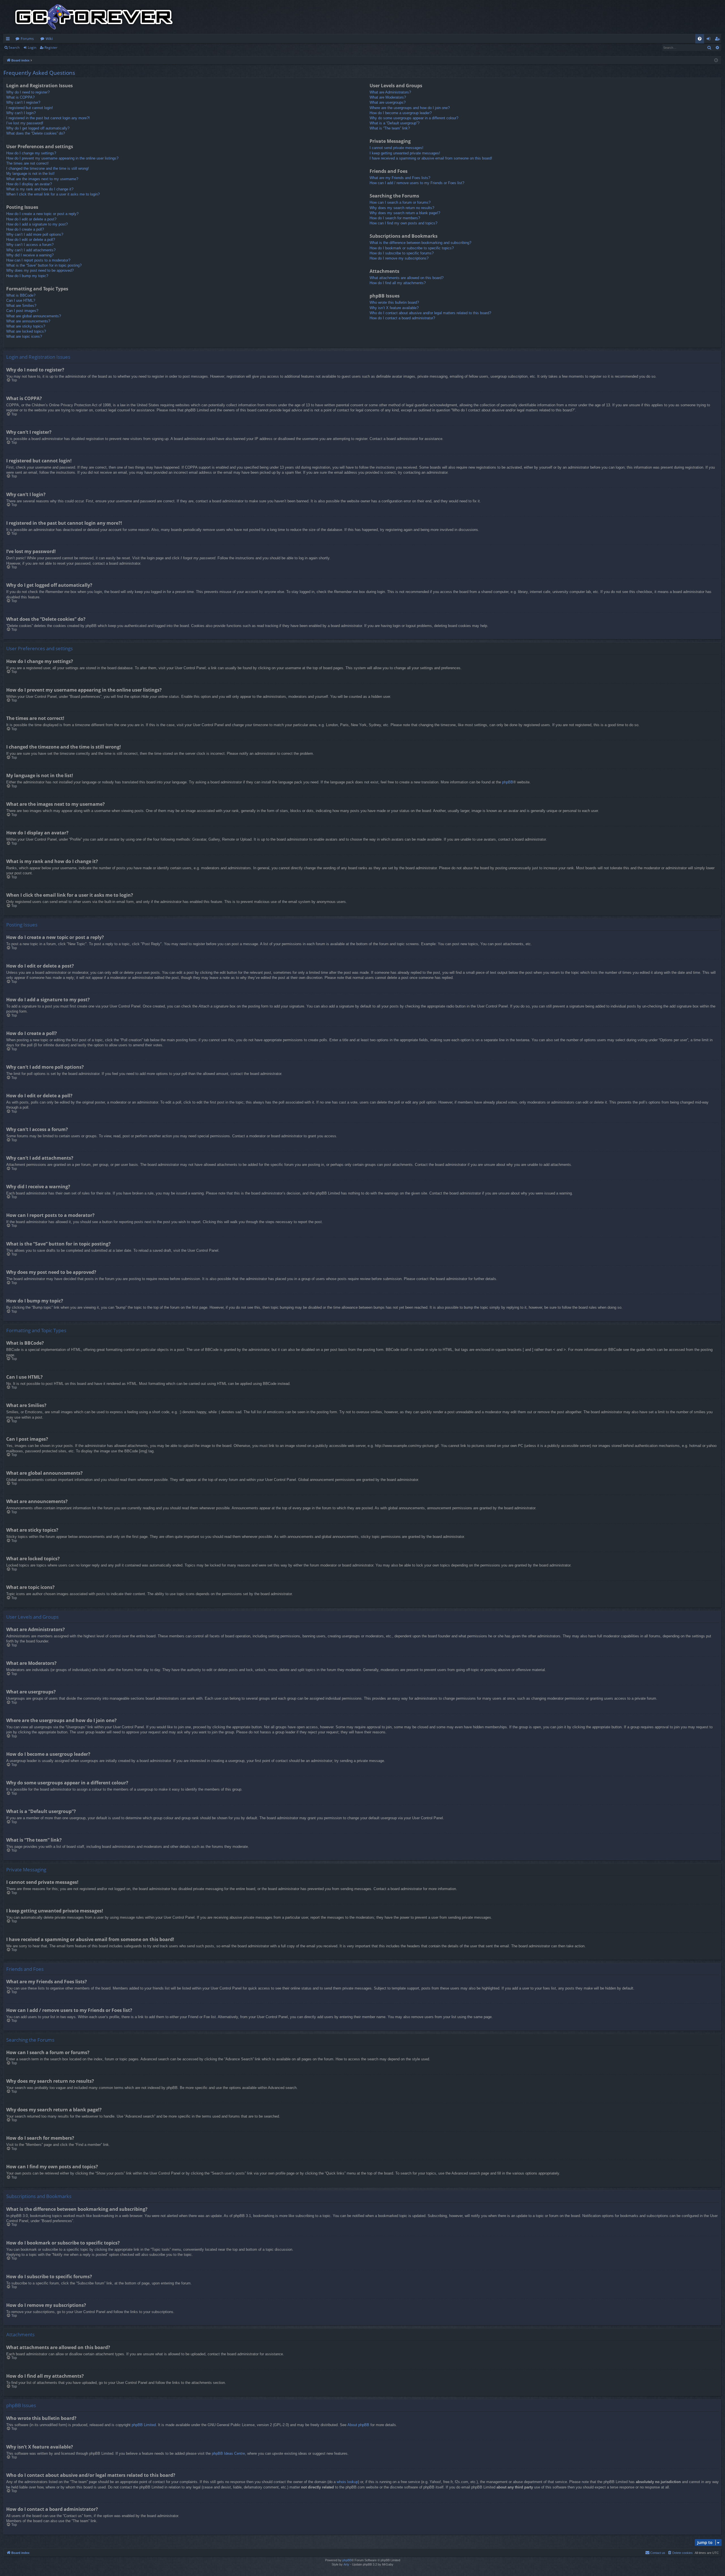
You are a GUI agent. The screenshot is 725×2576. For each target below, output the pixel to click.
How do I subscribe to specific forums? (402, 253)
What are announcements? (28, 321)
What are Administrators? (390, 92)
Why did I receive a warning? (30, 255)
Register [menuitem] (718, 40)
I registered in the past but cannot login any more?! (48, 118)
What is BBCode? (21, 295)
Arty (346, 2564)
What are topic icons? (24, 336)
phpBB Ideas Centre (228, 2453)
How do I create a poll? (25, 229)
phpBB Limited (144, 2425)
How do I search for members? (395, 218)
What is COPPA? (20, 97)
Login (32, 47)
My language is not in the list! (30, 174)
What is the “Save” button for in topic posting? (44, 265)
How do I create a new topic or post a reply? (42, 214)
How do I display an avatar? (29, 184)
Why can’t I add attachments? (31, 250)
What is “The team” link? (390, 128)
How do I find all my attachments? (398, 283)
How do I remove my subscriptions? (399, 258)
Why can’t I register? (23, 102)
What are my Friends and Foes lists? (400, 178)
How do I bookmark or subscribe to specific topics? (412, 248)
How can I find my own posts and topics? (403, 223)
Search (14, 47)
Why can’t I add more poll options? (35, 234)
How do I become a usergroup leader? (401, 113)
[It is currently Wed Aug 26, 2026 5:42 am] (716, 60)
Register (51, 47)
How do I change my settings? (31, 153)
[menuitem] (700, 39)
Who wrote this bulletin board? (394, 302)
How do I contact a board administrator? (402, 318)
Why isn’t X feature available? (394, 308)
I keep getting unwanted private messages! (405, 153)
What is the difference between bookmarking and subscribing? (420, 243)
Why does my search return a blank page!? (405, 213)
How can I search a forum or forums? (400, 202)
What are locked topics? (26, 331)
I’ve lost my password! (25, 123)
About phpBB (358, 2425)
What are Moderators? (388, 97)
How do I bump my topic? (27, 276)
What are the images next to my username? (42, 179)
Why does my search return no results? (402, 208)
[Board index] (94, 17)
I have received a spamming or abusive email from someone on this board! (431, 158)
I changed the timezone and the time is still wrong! (48, 168)
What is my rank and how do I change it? (40, 189)
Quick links (9, 40)
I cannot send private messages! (396, 148)
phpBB (508, 782)
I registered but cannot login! (30, 108)
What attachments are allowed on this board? (407, 278)
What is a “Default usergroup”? (395, 123)
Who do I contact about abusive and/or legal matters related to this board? (430, 313)
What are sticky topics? (26, 326)
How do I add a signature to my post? (37, 224)
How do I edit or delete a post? (31, 219)
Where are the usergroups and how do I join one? (410, 108)
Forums (27, 39)
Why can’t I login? (21, 113)
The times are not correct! (27, 163)
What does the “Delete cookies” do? (36, 133)
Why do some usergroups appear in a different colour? (414, 118)
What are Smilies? (21, 306)
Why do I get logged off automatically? (38, 128)
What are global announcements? (34, 316)
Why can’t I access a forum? (30, 245)
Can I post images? (22, 311)
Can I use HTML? (21, 300)
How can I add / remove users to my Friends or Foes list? (417, 183)
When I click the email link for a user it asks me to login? (53, 194)
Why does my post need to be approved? (40, 270)
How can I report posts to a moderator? (38, 260)
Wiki (49, 39)
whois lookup (347, 2482)
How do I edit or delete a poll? (31, 240)
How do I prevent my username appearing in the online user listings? (62, 158)
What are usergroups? (388, 102)
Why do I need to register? (28, 92)
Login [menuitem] (710, 40)
